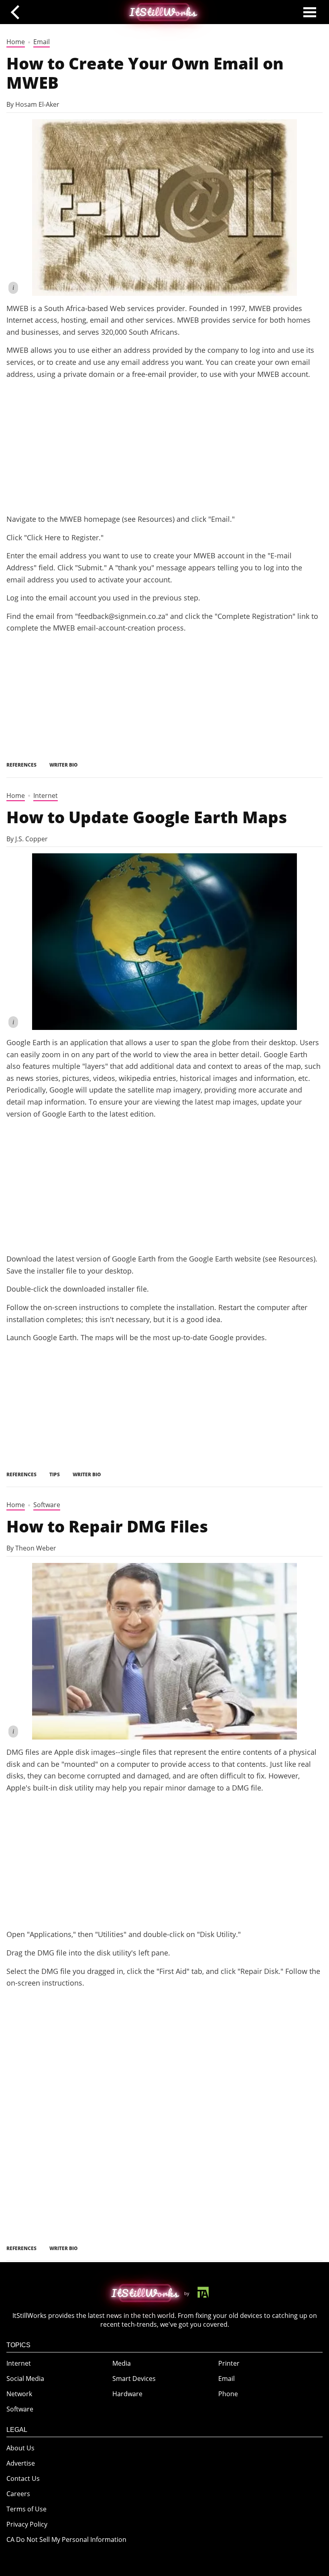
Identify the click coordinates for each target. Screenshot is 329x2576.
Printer (229, 2363)
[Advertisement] (164, 446)
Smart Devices (134, 2379)
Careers (18, 2494)
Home (16, 42)
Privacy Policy (27, 2524)
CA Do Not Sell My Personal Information (66, 2539)
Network (19, 2394)
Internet (46, 796)
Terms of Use (26, 2509)
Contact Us (23, 2478)
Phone (228, 2394)
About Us (20, 2448)
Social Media (25, 2379)
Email (42, 42)
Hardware (127, 2394)
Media (122, 2363)
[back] (18, 12)
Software (47, 1505)
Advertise (21, 2463)
